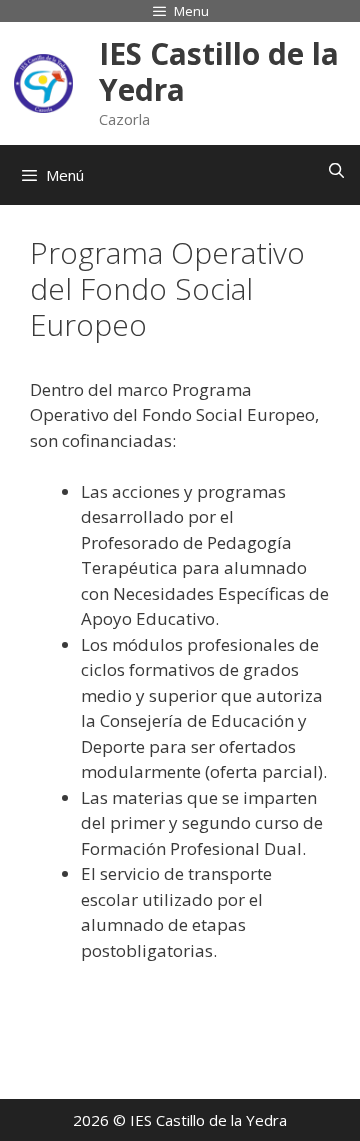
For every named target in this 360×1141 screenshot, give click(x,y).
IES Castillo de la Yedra (219, 71)
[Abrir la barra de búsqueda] (336, 170)
